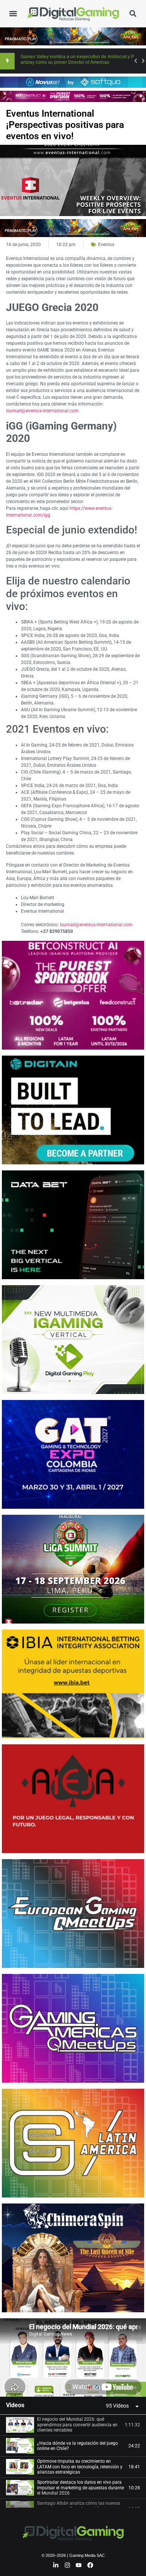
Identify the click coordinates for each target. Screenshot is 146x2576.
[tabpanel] (73, 2357)
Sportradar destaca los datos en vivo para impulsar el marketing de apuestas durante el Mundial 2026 (80, 2488)
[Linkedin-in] (56, 2565)
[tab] (73, 2425)
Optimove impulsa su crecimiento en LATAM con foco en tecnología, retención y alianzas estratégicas (80, 2467)
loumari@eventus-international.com (42, 411)
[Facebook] (90, 2565)
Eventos (106, 245)
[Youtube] (79, 2565)
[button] (13, 14)
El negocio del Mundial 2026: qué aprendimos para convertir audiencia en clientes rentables (77, 2425)
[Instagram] (67, 2565)
